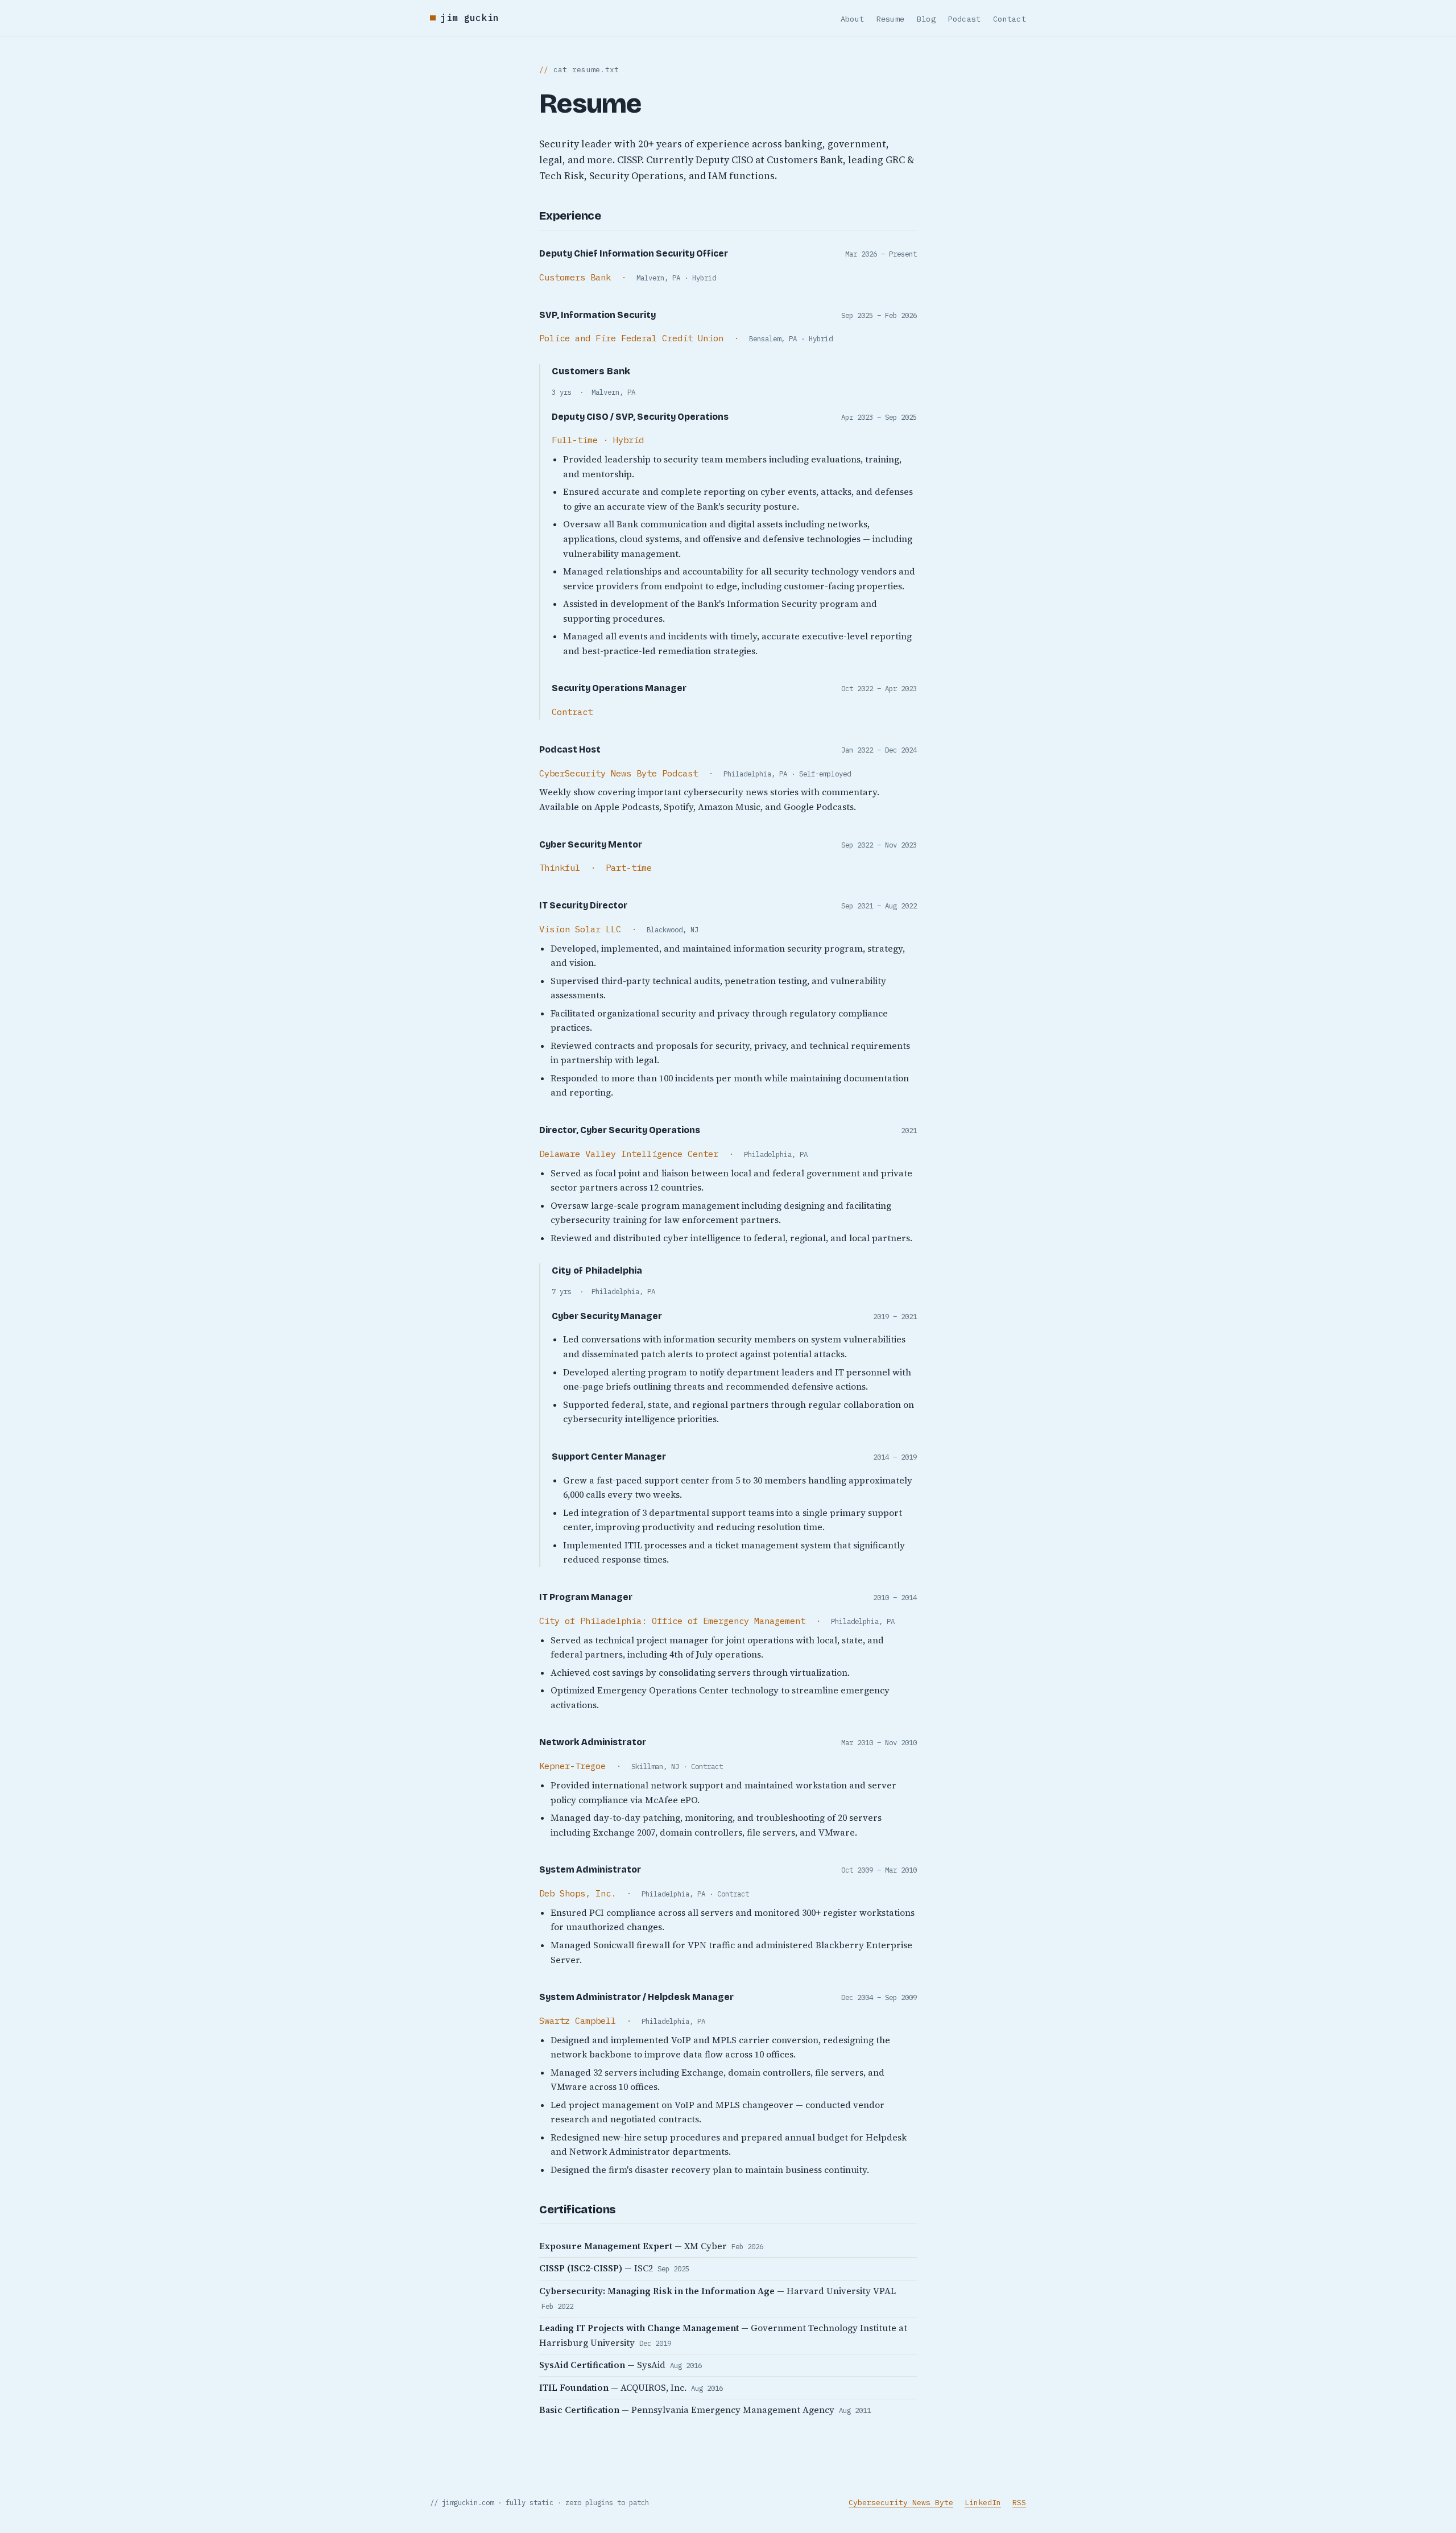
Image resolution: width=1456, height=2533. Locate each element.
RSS (1019, 2503)
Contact (1010, 19)
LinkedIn (983, 2503)
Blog (926, 19)
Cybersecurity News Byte (901, 2503)
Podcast (965, 19)
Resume (891, 19)
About (852, 19)
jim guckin (470, 18)
